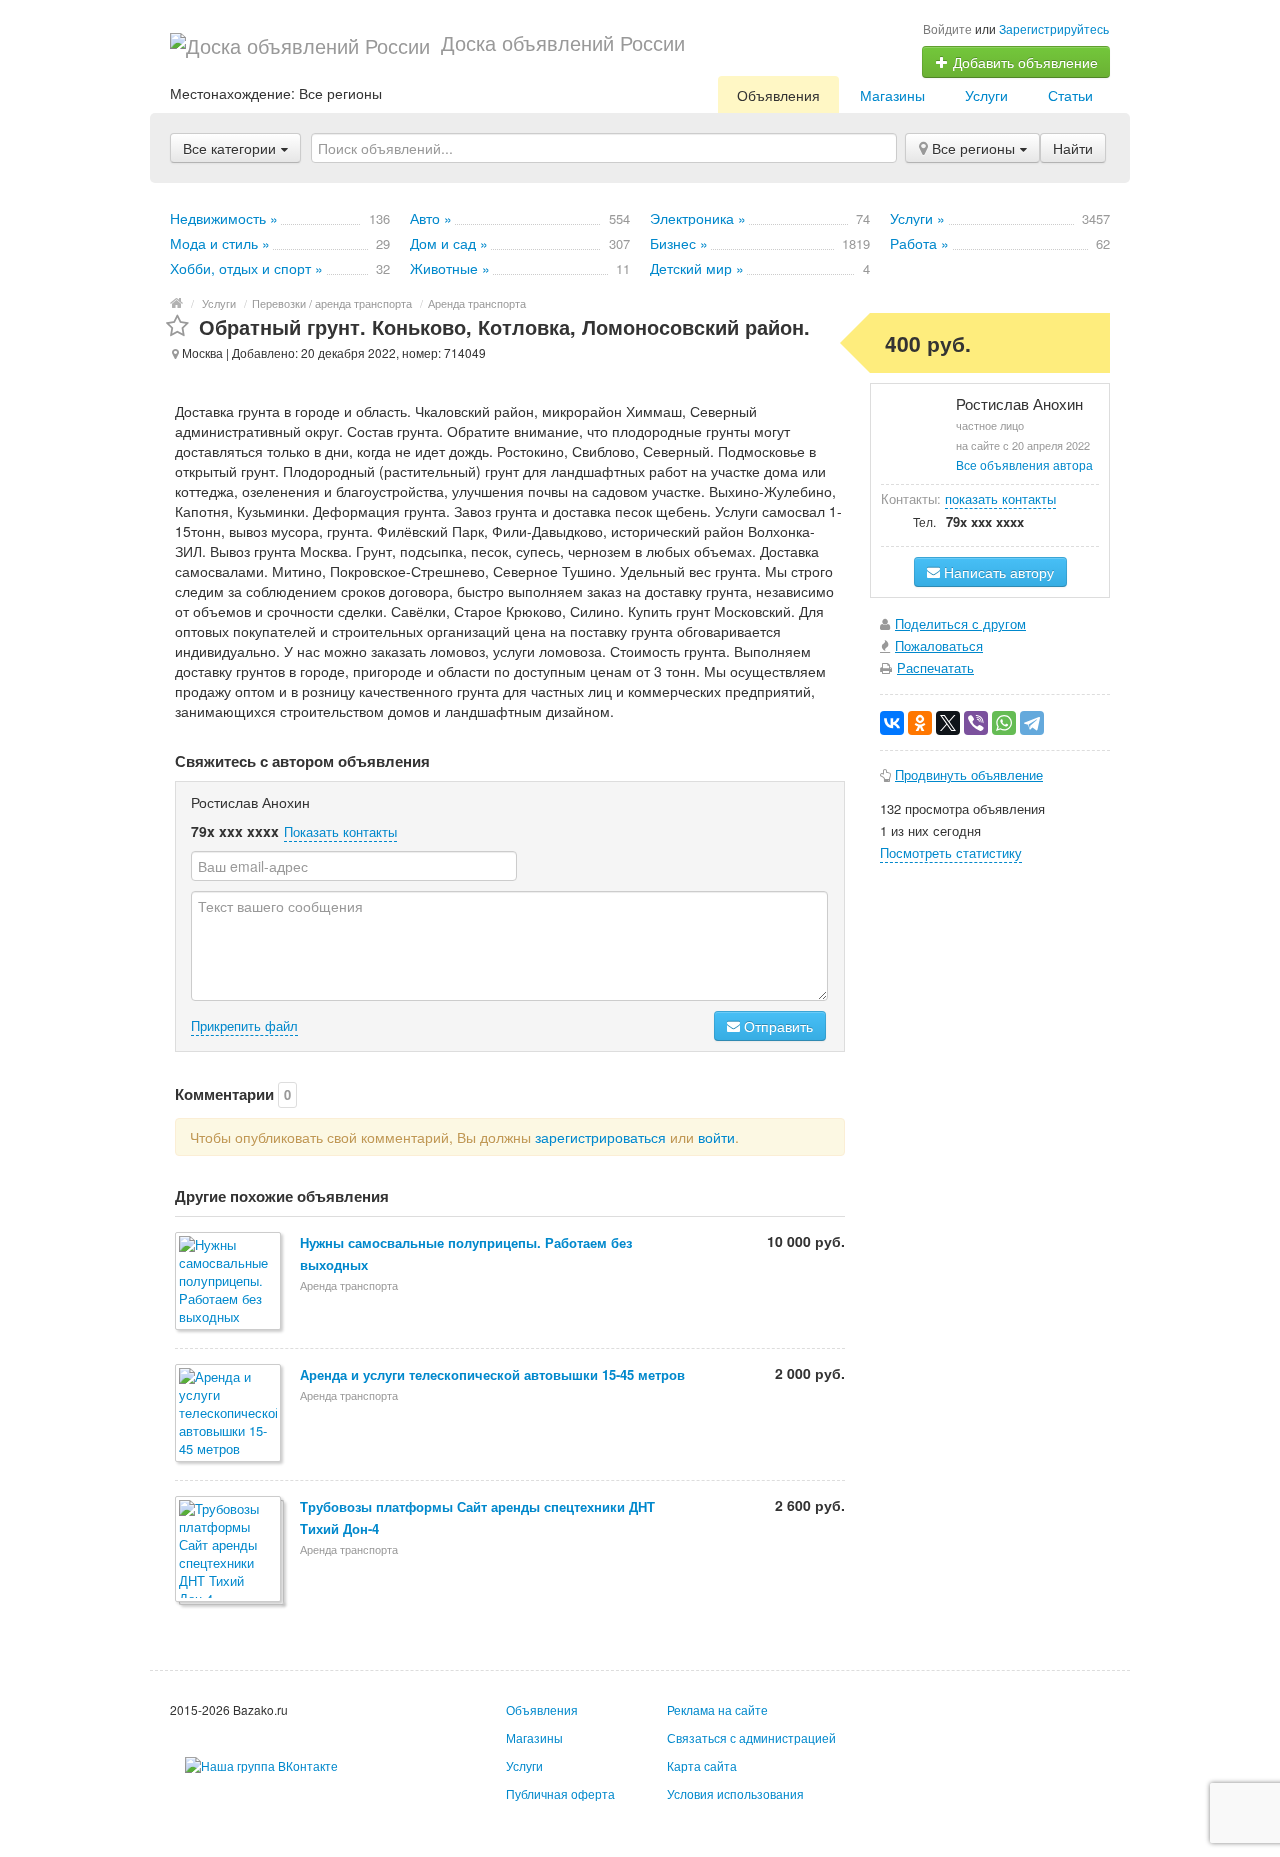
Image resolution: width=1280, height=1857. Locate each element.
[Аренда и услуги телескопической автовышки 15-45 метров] (229, 1414)
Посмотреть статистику (951, 852)
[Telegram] (1032, 723)
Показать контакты (340, 831)
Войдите (947, 28)
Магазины (892, 95)
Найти (1073, 148)
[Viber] (976, 723)
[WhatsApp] (1004, 723)
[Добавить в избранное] (177, 326)
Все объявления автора (1024, 464)
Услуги (986, 95)
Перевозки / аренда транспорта (332, 303)
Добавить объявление (1023, 62)
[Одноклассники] (920, 723)
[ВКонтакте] (892, 723)
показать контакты (1000, 498)
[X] (948, 723)
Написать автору (997, 572)
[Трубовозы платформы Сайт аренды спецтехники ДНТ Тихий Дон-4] (229, 1550)
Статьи (1070, 95)
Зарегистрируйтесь (1054, 28)
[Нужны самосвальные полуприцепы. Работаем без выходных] (229, 1282)
